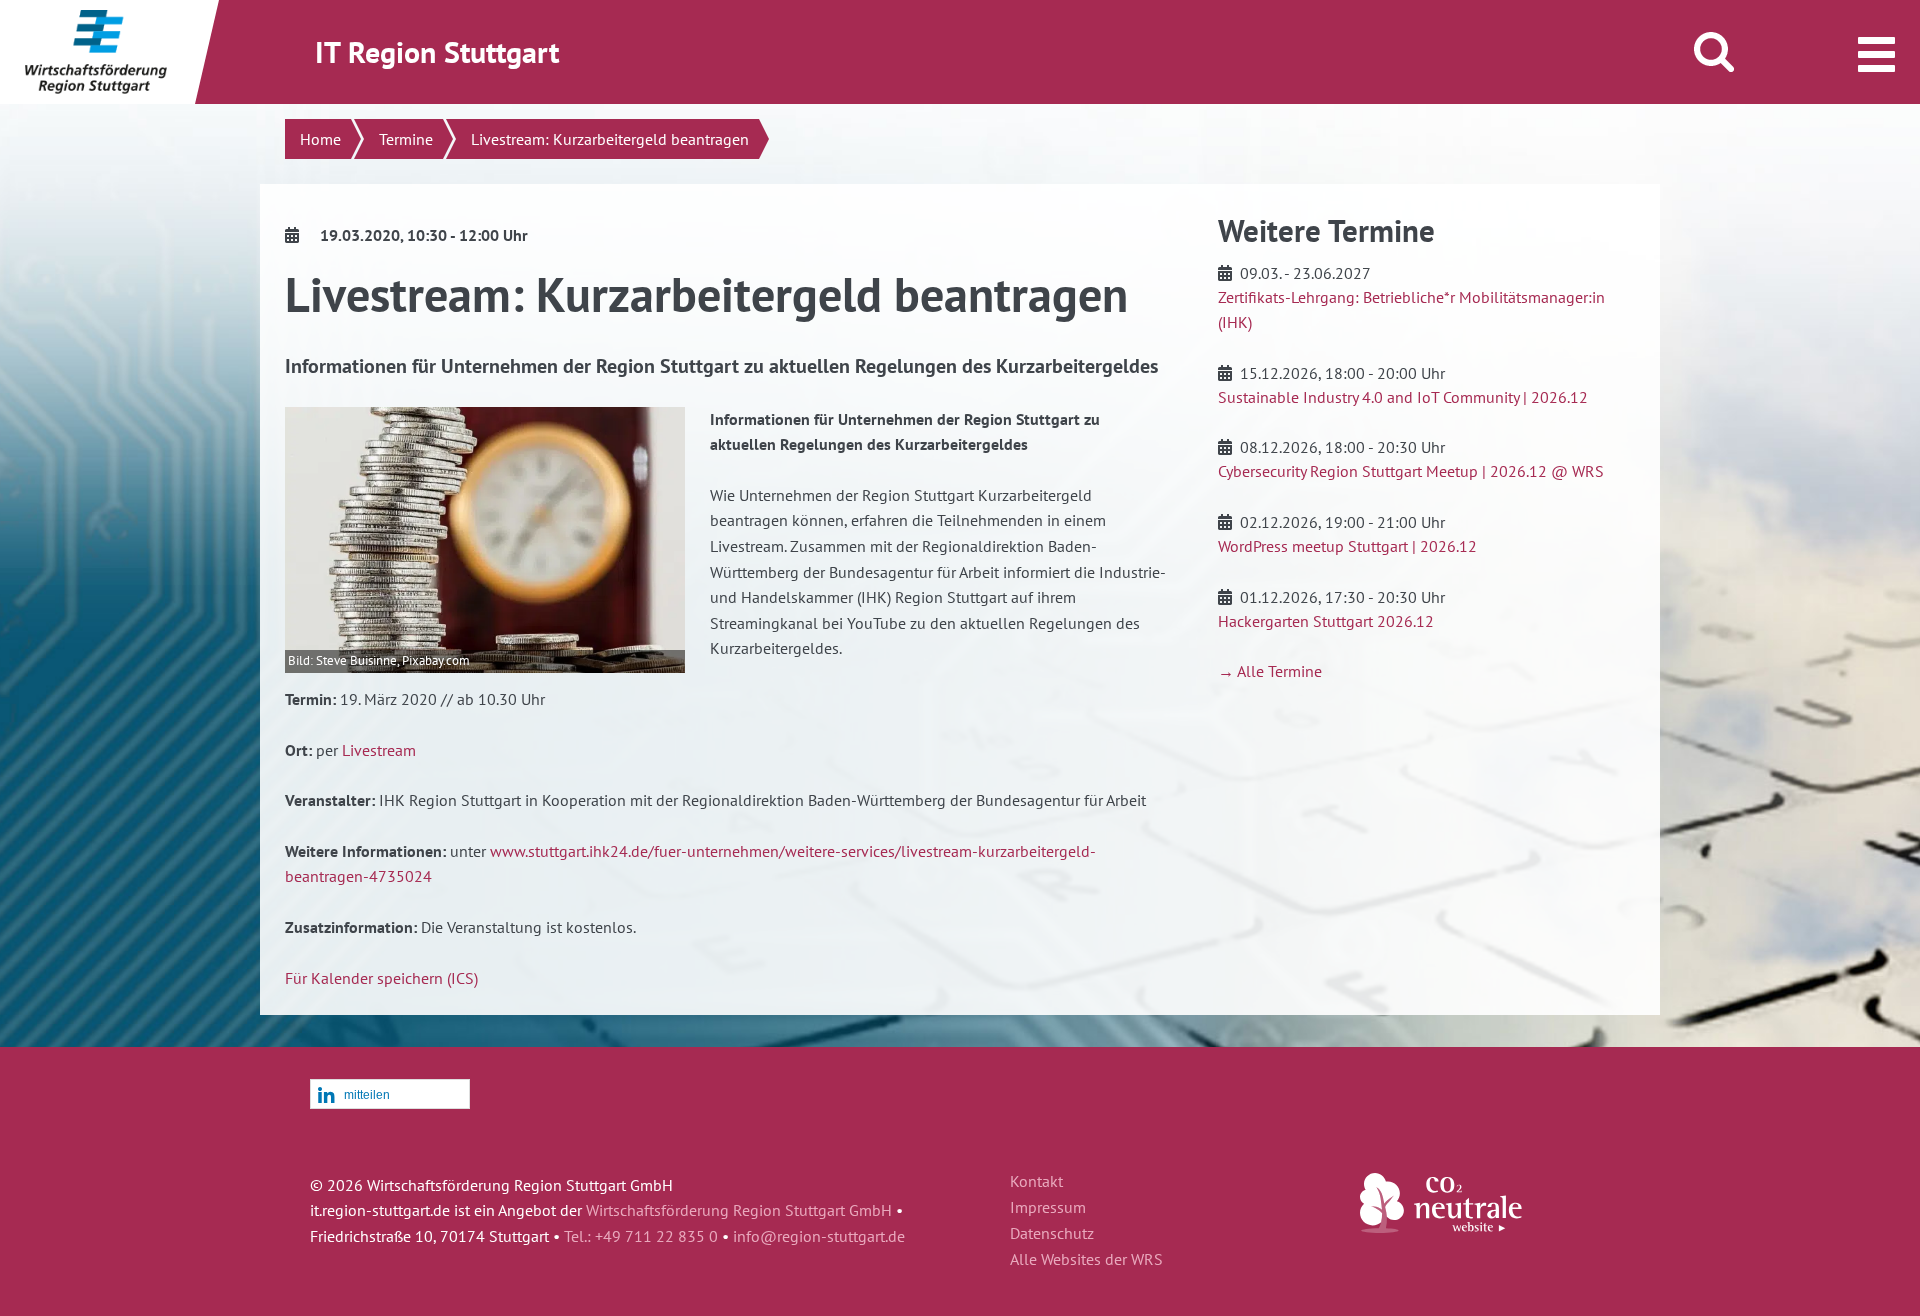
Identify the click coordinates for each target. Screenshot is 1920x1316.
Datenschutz (1052, 1234)
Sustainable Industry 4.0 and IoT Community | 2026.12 (1403, 397)
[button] (390, 1095)
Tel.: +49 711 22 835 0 (641, 1236)
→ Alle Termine (1270, 671)
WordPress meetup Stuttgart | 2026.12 (1347, 546)
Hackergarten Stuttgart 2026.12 (1326, 621)
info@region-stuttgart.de (819, 1236)
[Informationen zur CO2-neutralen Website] (1441, 1227)
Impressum (1048, 1208)
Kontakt (1036, 1182)
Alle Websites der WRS (1086, 1260)
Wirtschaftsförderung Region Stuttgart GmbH (739, 1210)
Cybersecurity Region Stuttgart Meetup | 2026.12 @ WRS (1411, 471)
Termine (406, 139)
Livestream (379, 750)
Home (320, 139)
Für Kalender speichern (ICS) (381, 978)
